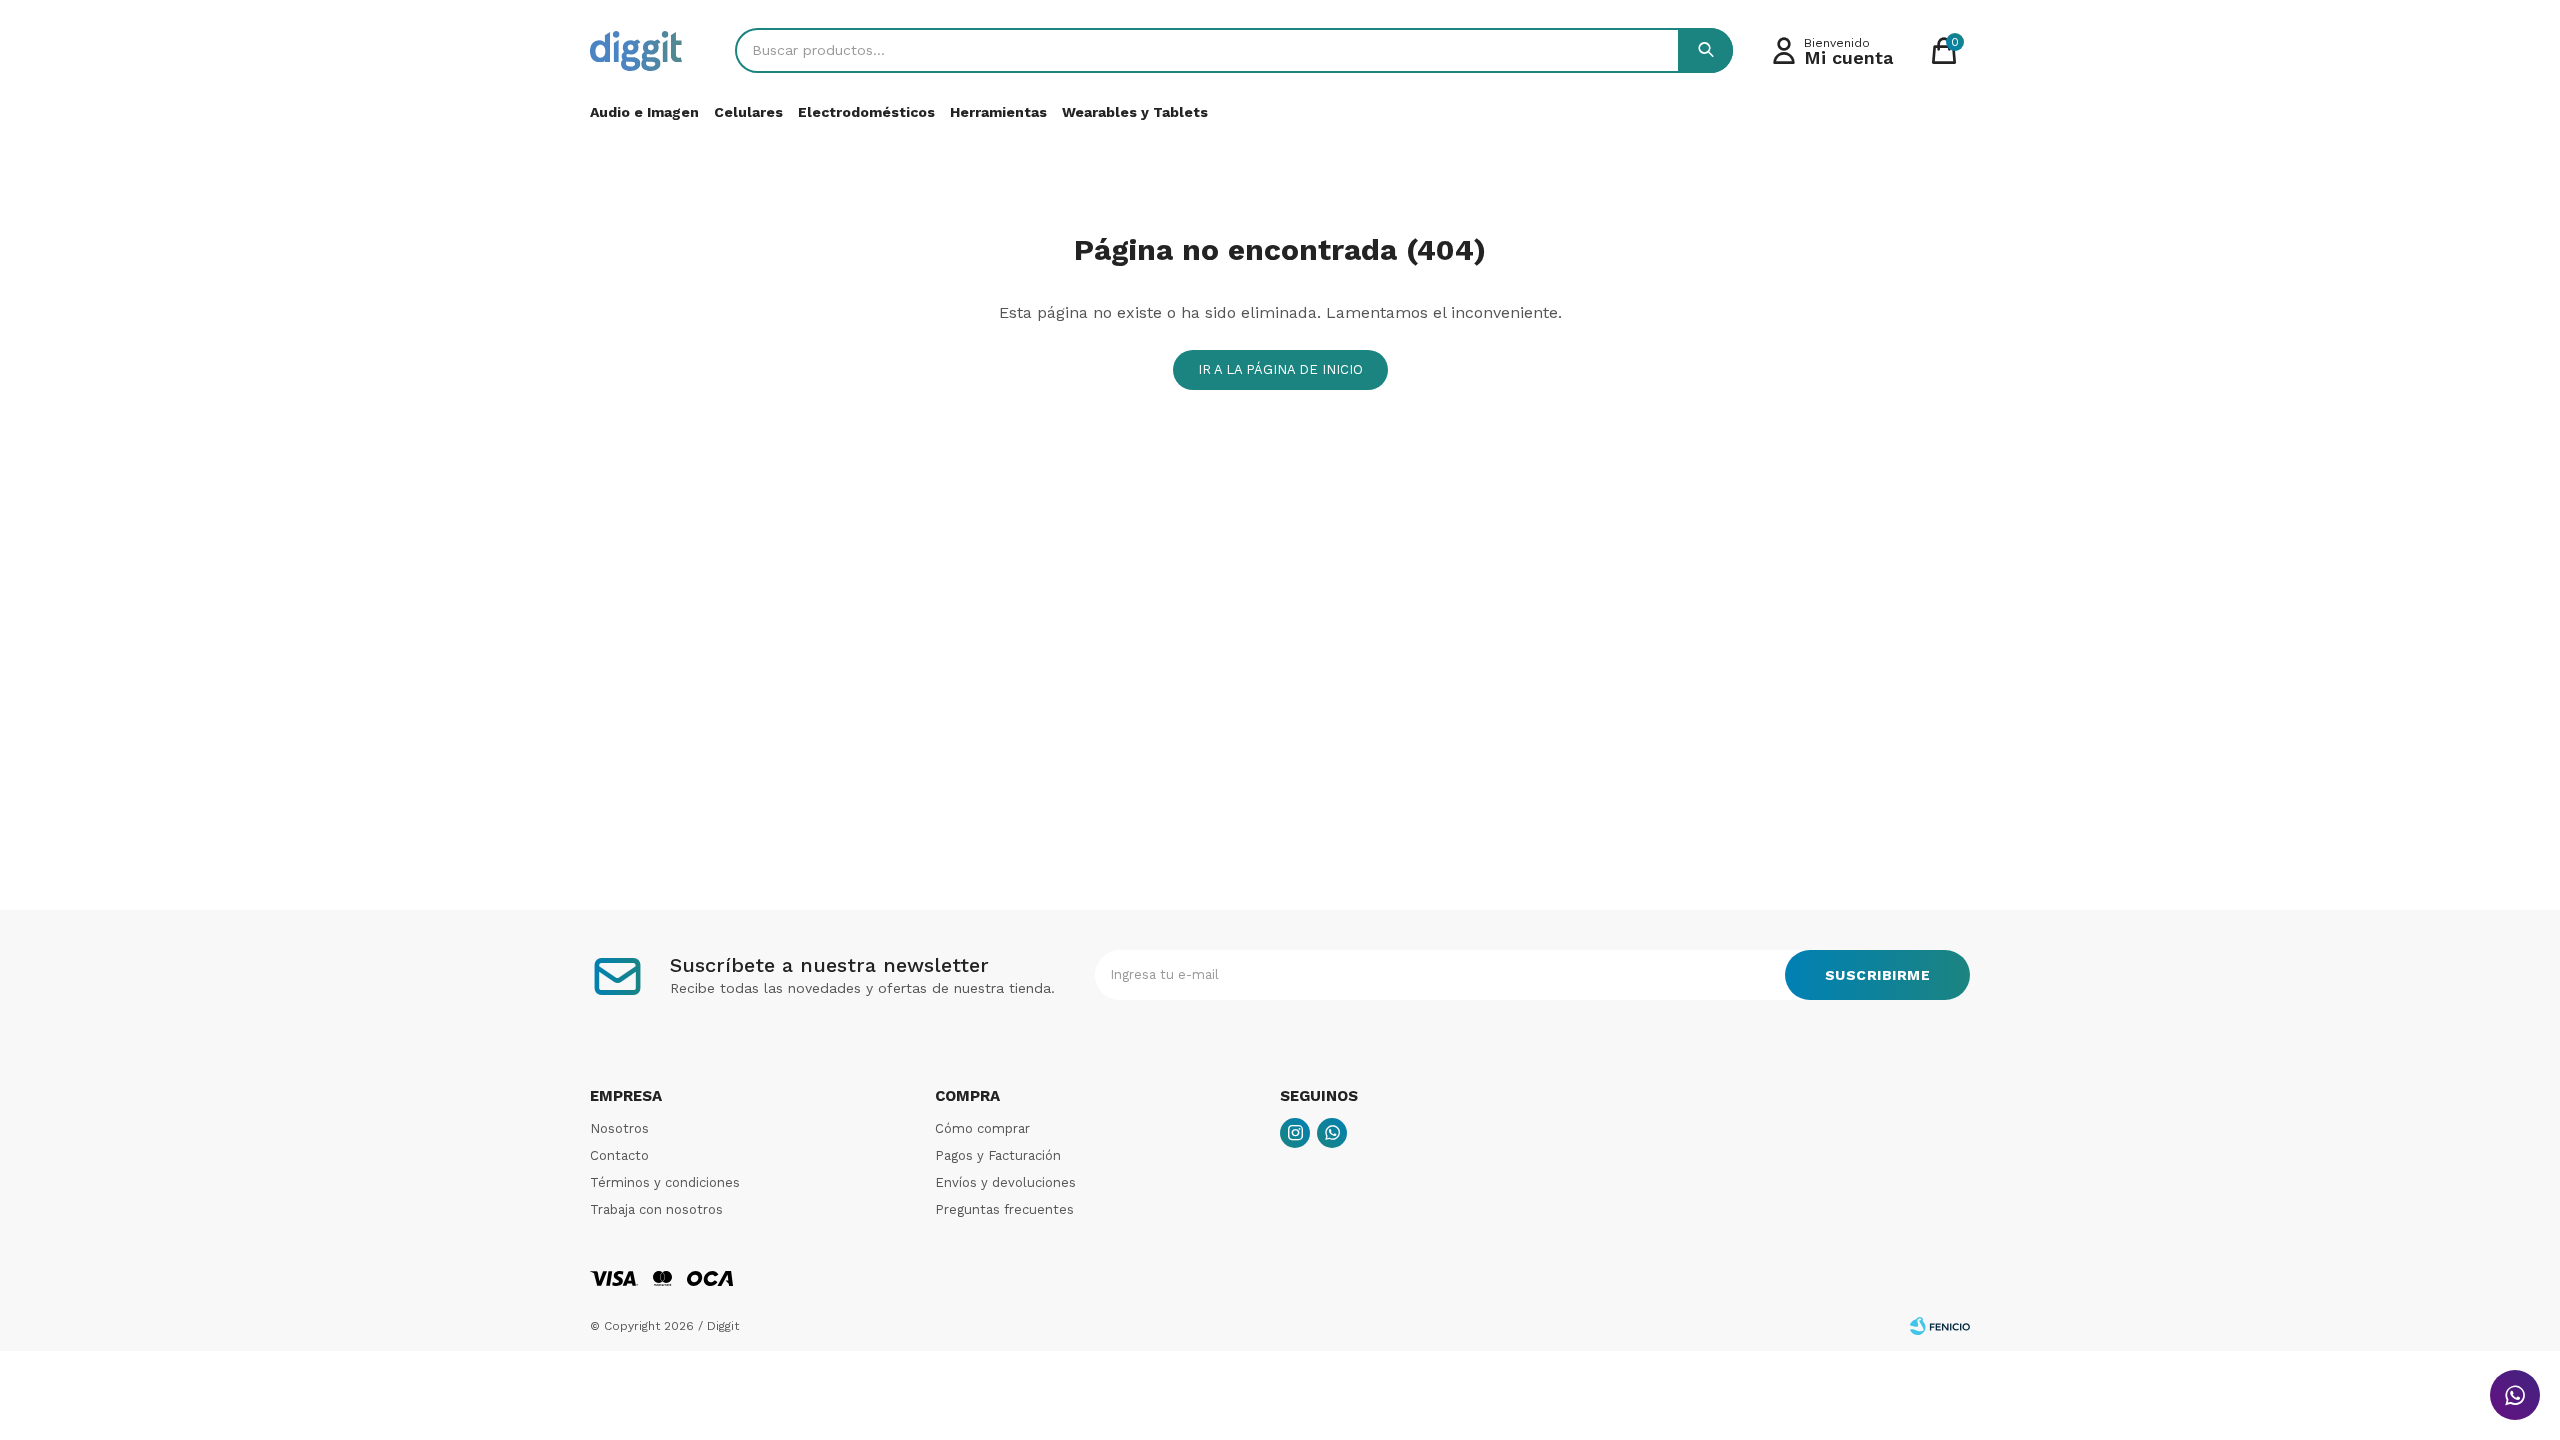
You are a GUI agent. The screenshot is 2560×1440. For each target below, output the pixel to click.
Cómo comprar (982, 1128)
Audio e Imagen (644, 112)
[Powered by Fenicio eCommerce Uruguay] (1940, 1326)
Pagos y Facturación (998, 1155)
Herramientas (998, 112)
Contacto (619, 1155)
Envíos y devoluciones (1005, 1182)
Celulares (748, 112)
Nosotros (619, 1128)
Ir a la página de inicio (1280, 369)
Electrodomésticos (866, 112)
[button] (1705, 50)
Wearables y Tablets (1135, 112)
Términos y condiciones (665, 1182)
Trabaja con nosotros (656, 1209)
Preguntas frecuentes (1004, 1209)
